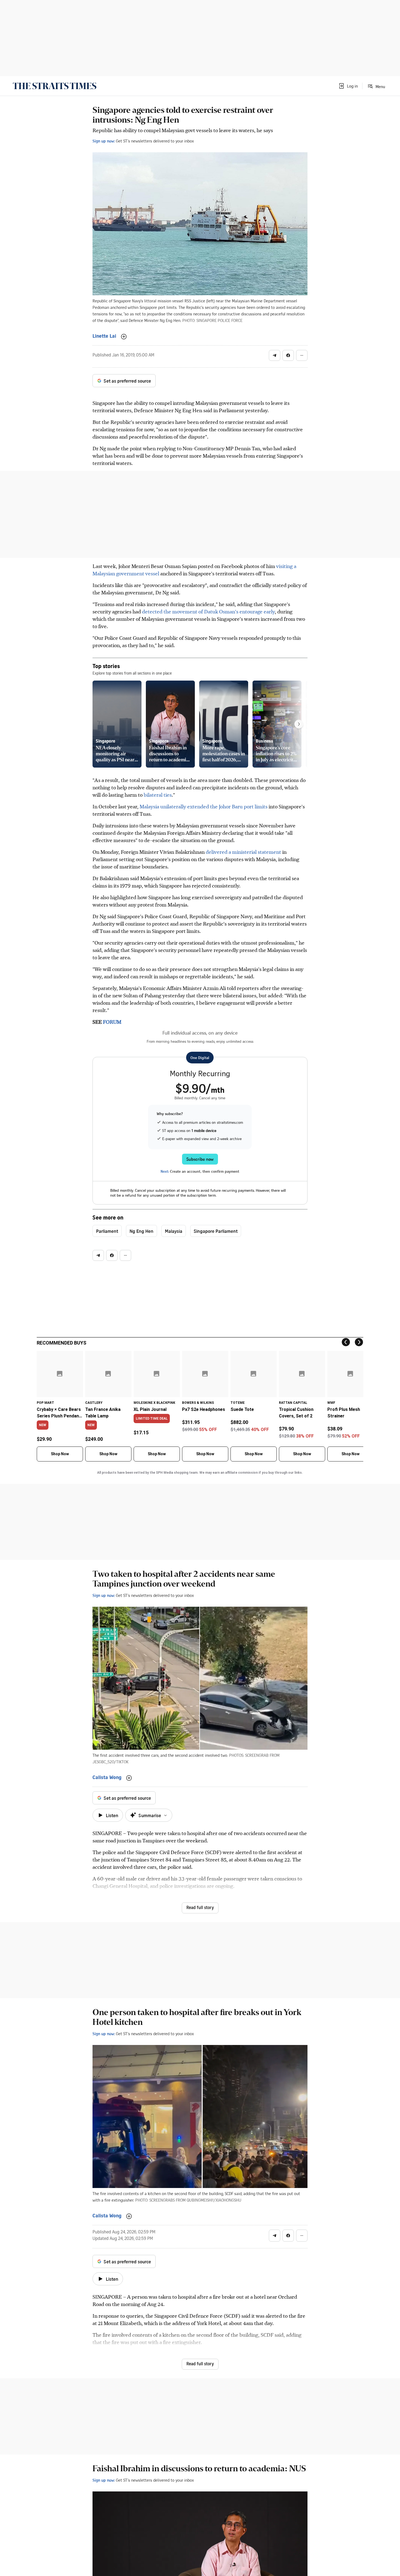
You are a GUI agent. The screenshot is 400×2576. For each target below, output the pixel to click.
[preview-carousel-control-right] (299, 724)
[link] (55, 86)
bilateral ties (157, 795)
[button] (348, 86)
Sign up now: (104, 141)
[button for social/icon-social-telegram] (275, 355)
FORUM (112, 1022)
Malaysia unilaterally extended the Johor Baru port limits (204, 806)
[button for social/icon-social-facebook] (288, 355)
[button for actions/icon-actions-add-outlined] (124, 337)
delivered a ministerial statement (243, 852)
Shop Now (60, 1454)
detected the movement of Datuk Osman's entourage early (208, 611)
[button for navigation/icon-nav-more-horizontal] (302, 355)
